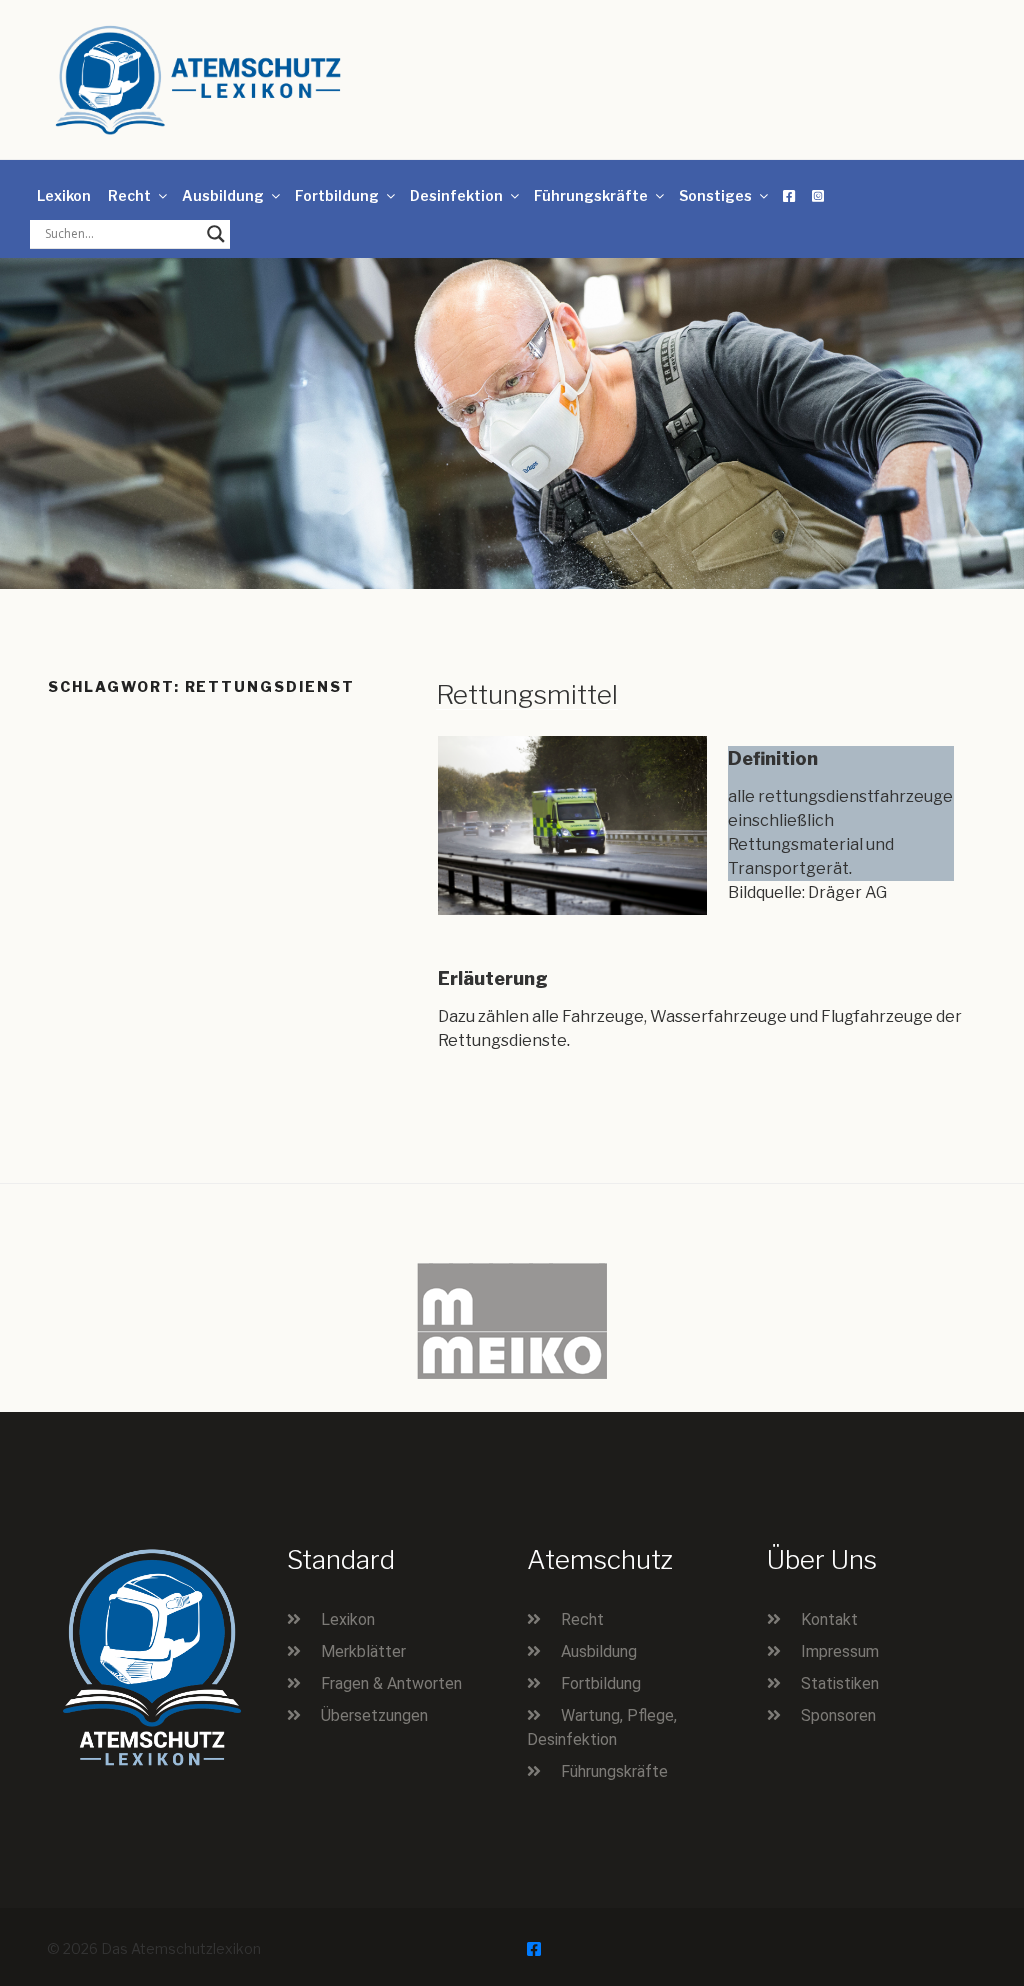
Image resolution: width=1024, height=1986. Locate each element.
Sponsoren (838, 1715)
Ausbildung (223, 195)
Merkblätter (363, 1651)
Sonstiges (715, 195)
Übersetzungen (374, 1715)
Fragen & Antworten (391, 1683)
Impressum (840, 1651)
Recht (129, 195)
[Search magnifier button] (216, 234)
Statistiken (840, 1683)
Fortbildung (337, 195)
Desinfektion (456, 195)
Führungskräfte (591, 195)
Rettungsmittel (527, 694)
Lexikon (64, 195)
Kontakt (829, 1619)
